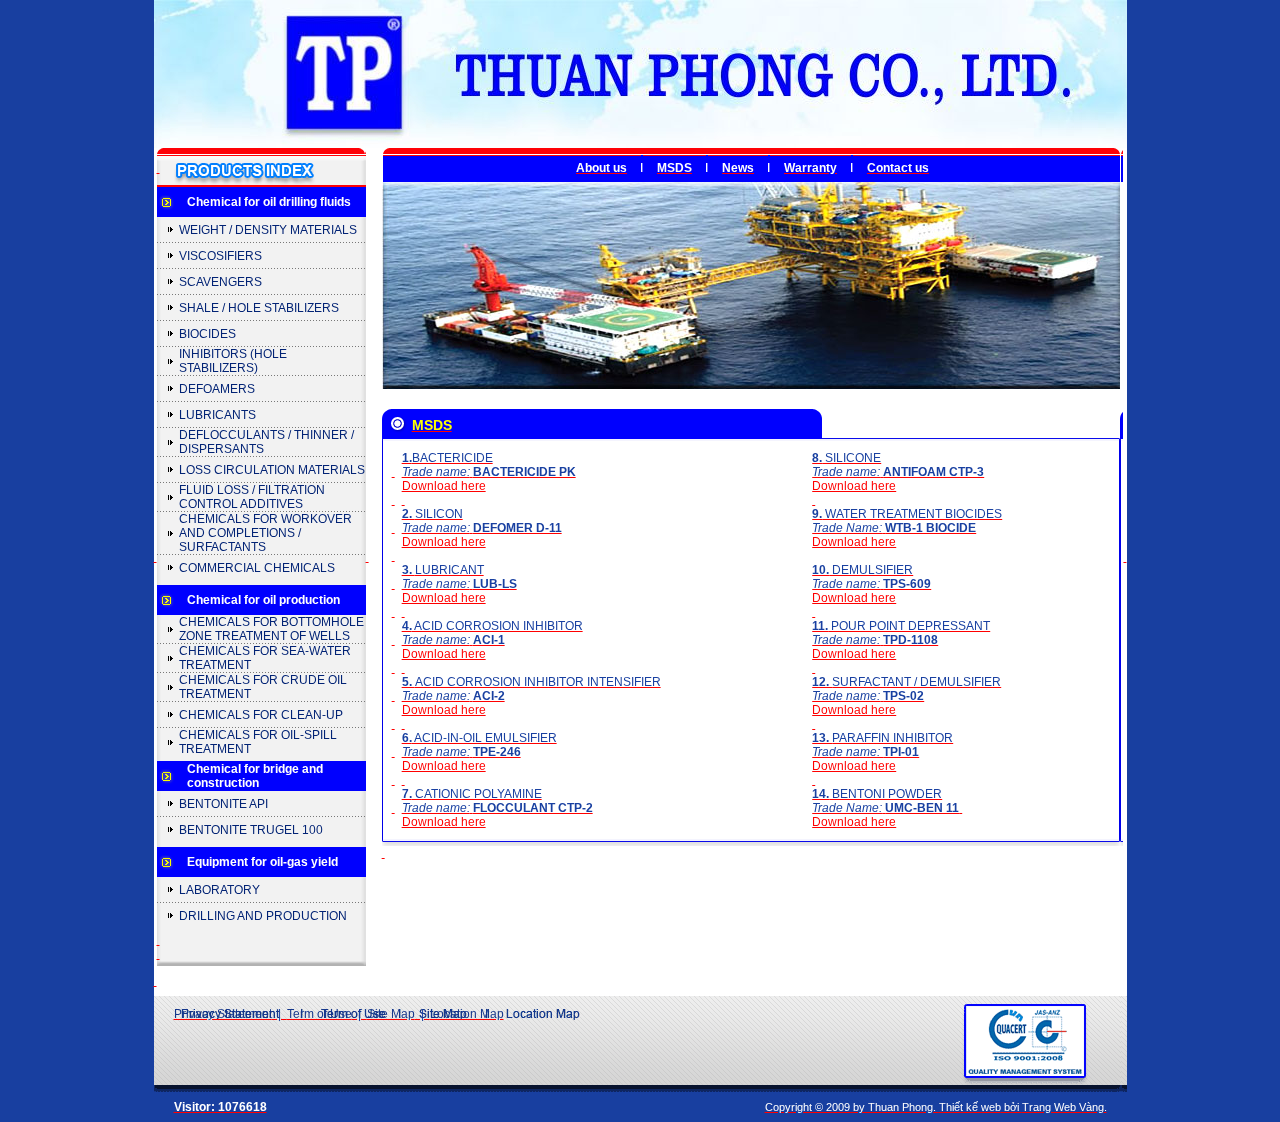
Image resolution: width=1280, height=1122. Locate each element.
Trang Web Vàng (1063, 1107)
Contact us (898, 168)
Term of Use (319, 1014)
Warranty (810, 168)
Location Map (467, 1014)
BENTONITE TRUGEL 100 (251, 830)
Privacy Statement (223, 1014)
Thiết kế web (970, 1107)
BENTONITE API (223, 804)
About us (601, 168)
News (738, 168)
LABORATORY (219, 890)
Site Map (391, 1014)
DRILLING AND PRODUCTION (263, 916)
